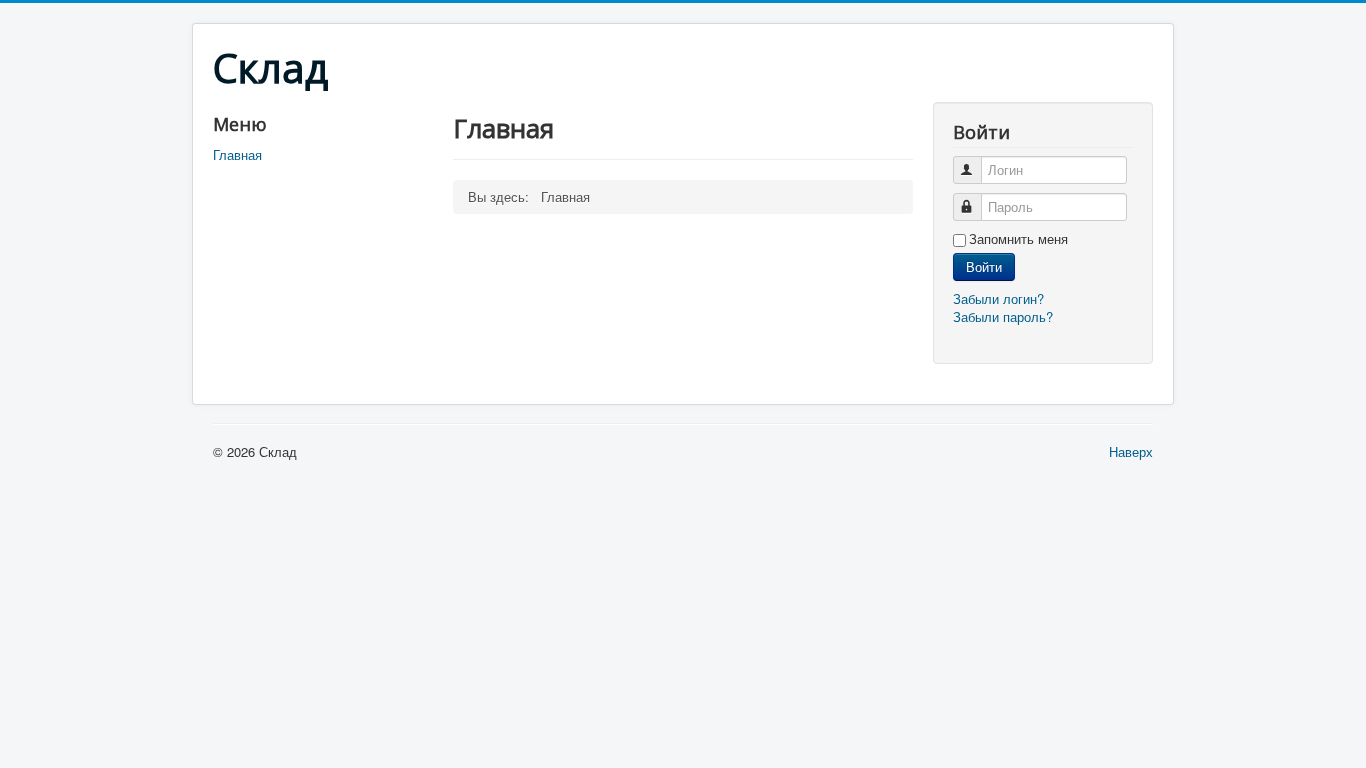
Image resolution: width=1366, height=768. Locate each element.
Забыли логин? (998, 298)
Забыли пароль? (1003, 316)
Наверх (1131, 451)
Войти (984, 266)
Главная (237, 155)
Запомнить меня (1018, 239)
